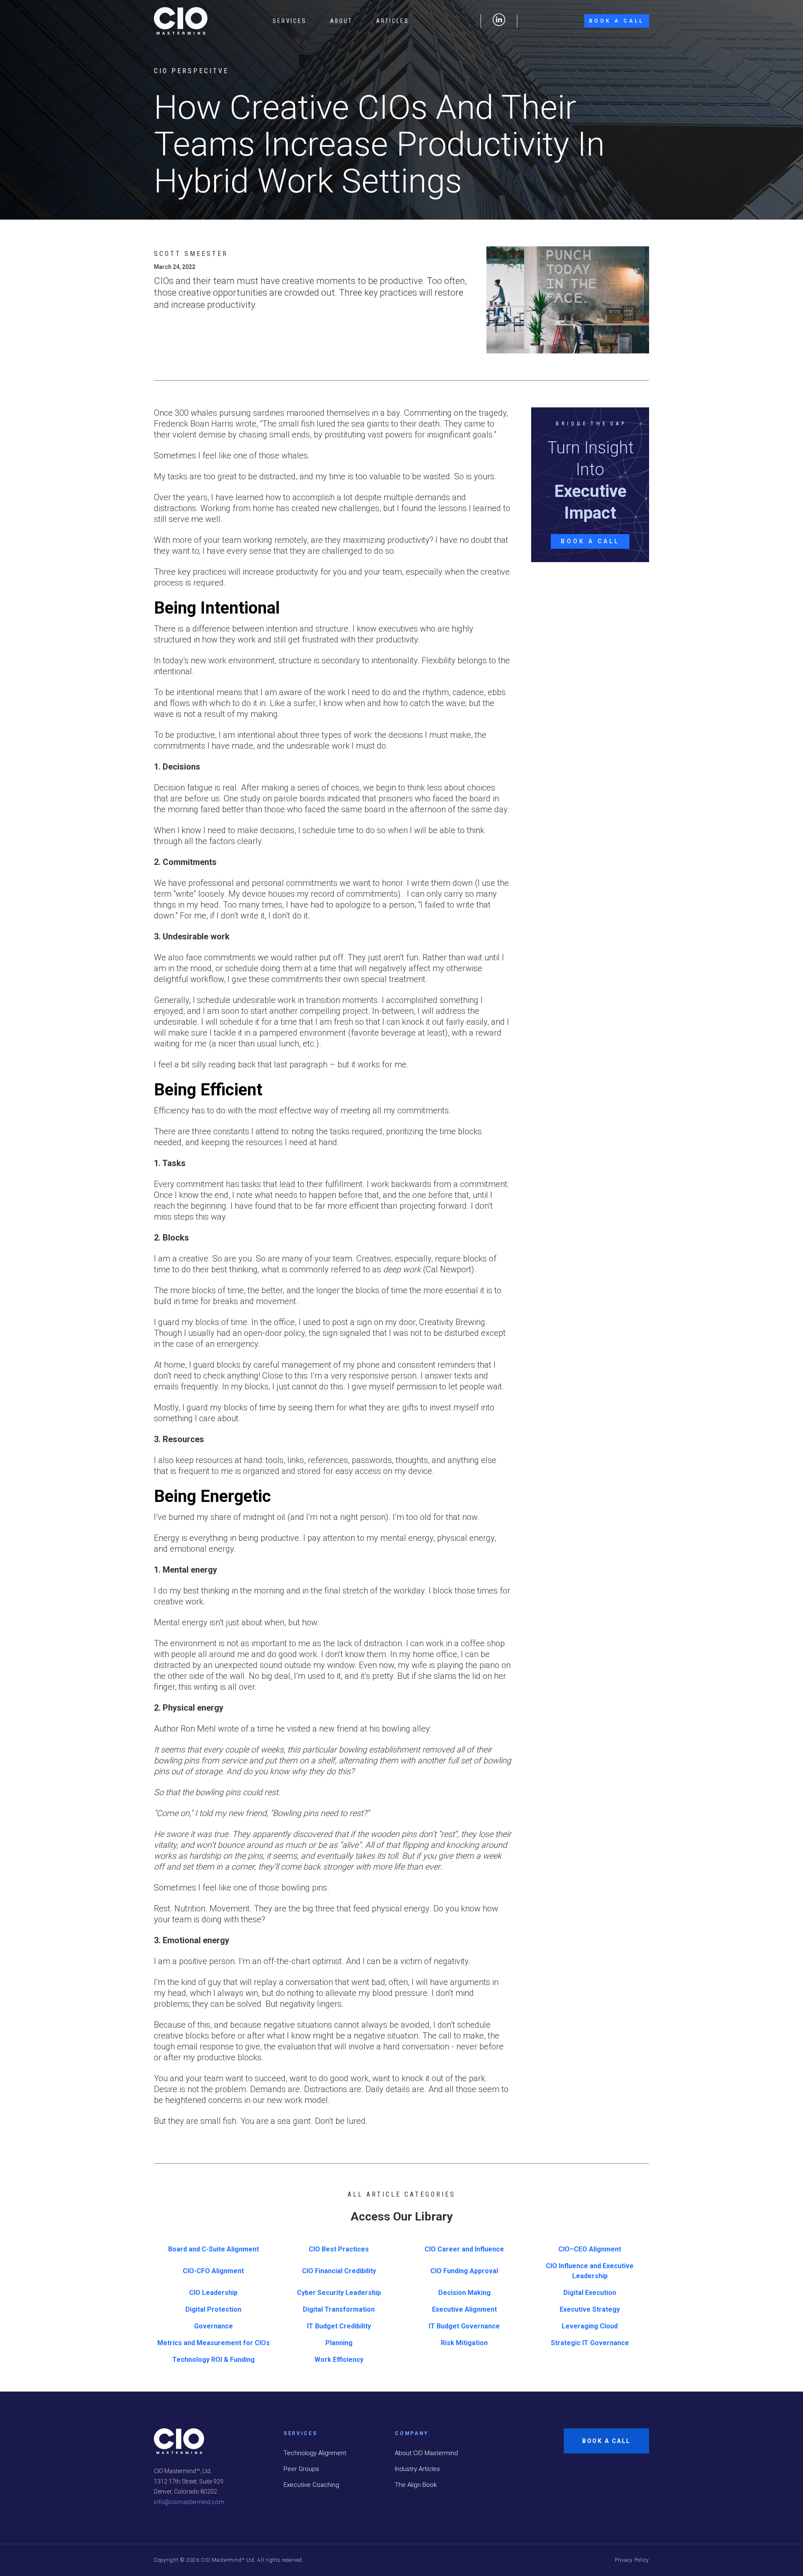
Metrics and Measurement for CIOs (214, 2343)
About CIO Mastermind (426, 2453)
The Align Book (416, 2485)
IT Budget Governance (464, 2326)
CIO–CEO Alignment (590, 2249)
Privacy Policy (632, 2560)
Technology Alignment (315, 2453)
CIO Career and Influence (464, 2249)
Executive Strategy (590, 2309)
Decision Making (464, 2293)
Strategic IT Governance (590, 2343)
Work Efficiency (339, 2360)
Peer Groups (301, 2469)
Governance (214, 2326)
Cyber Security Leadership (339, 2293)
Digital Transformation (339, 2309)
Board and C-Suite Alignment (214, 2249)
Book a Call (617, 21)
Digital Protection (213, 2309)
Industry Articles (417, 2469)
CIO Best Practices (339, 2249)
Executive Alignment (464, 2309)
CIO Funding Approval (464, 2271)
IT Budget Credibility (339, 2326)
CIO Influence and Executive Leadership (590, 2271)
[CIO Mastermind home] (181, 21)
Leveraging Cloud (590, 2326)
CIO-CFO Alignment (213, 2271)
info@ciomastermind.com (189, 2502)
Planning (339, 2343)
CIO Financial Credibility (339, 2271)
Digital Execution (590, 2293)
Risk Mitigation (464, 2343)
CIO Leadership (213, 2293)
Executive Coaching (311, 2485)
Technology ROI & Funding (214, 2360)
